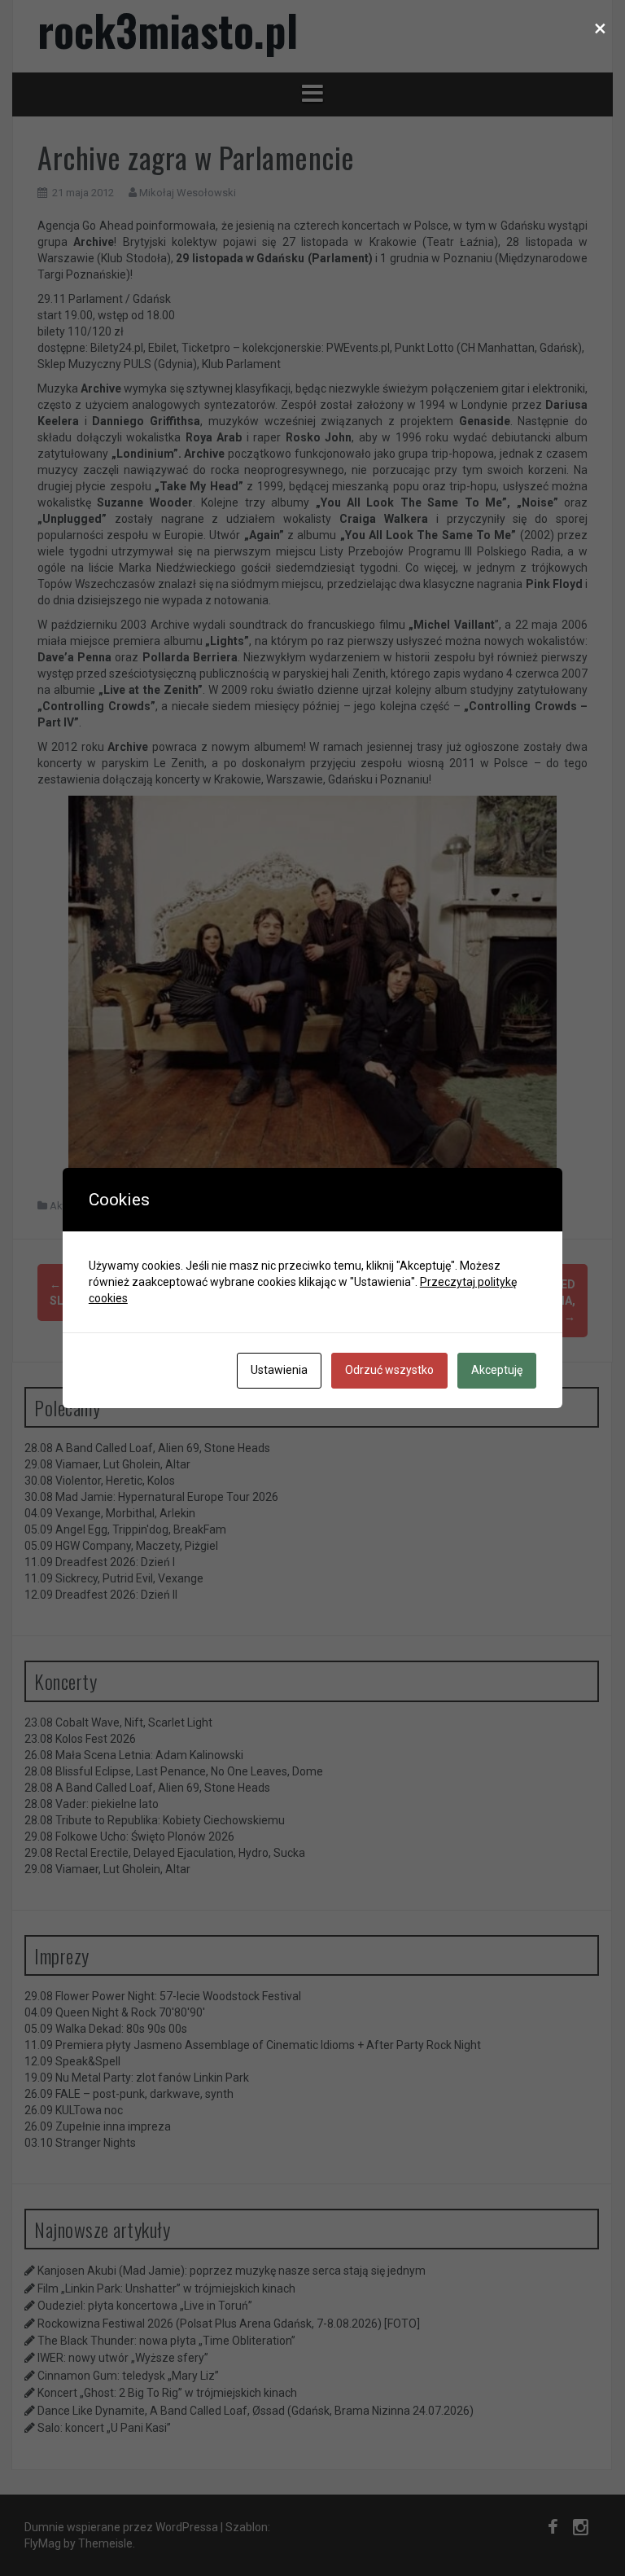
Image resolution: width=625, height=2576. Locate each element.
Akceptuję (497, 1370)
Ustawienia (279, 1370)
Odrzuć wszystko (389, 1370)
